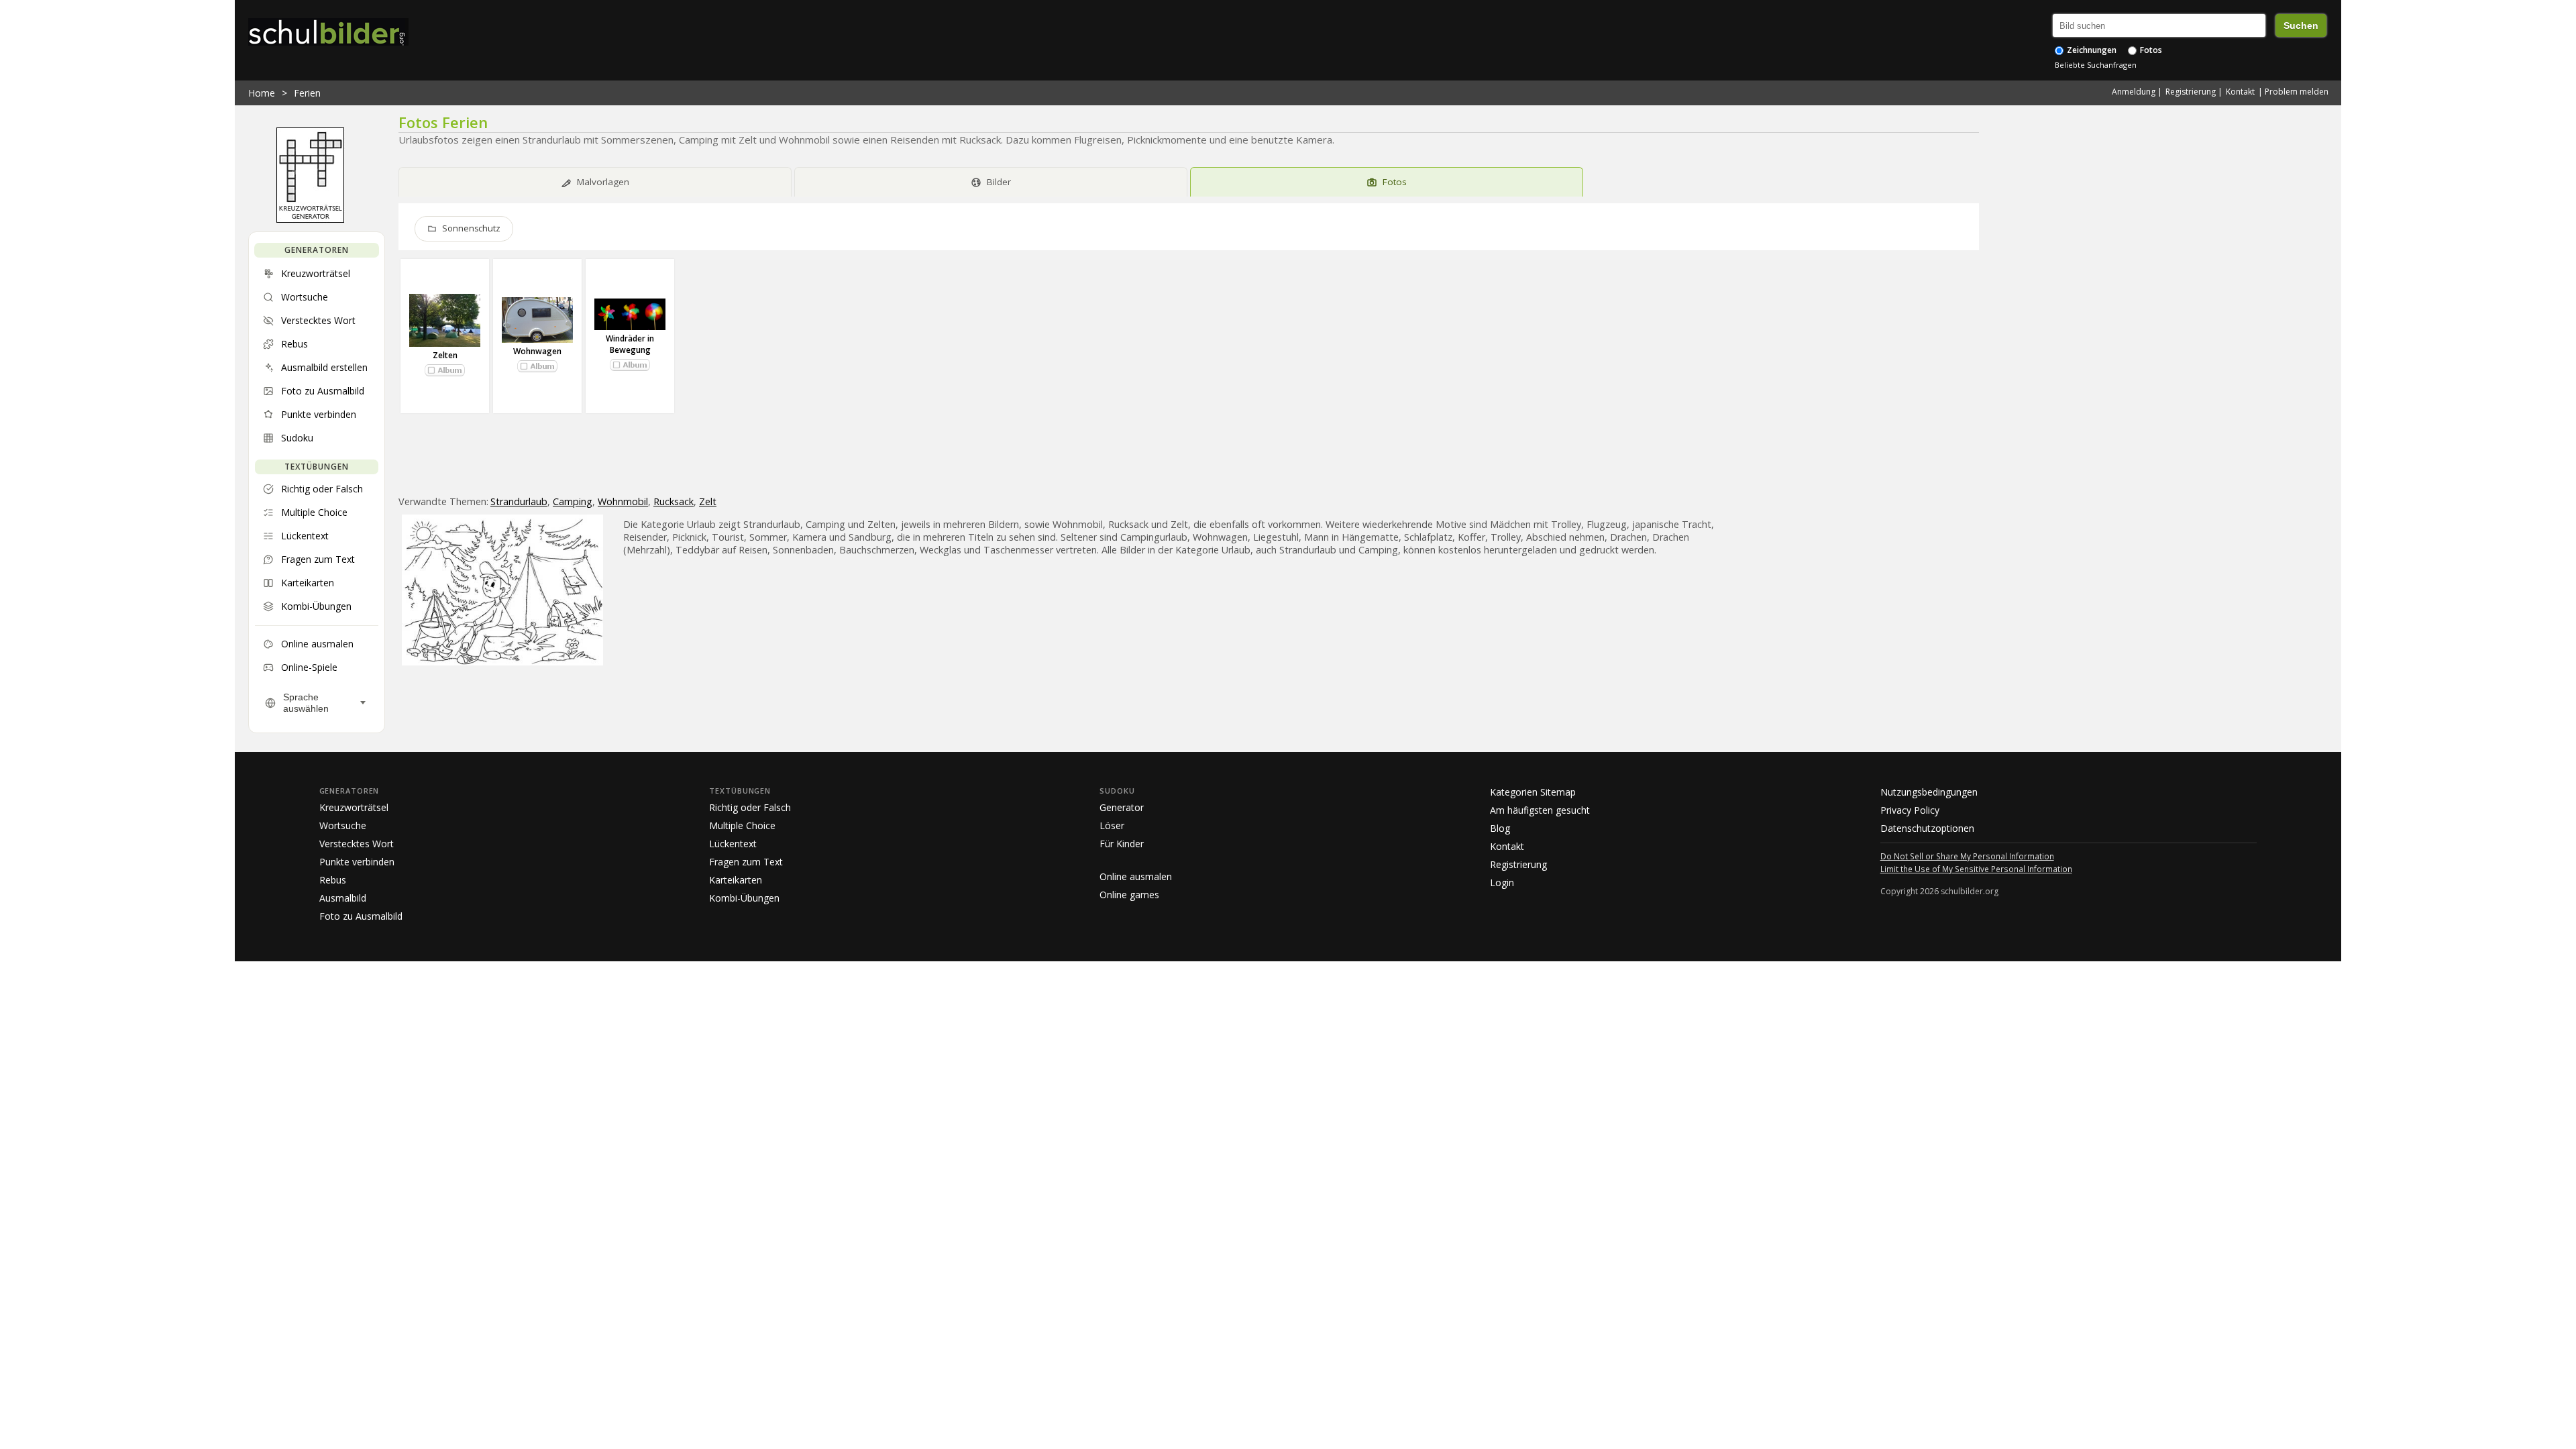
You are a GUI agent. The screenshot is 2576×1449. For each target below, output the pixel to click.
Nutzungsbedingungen (1929, 792)
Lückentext (733, 844)
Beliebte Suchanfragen (2096, 65)
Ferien (307, 93)
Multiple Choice (742, 825)
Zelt (708, 501)
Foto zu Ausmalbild (361, 916)
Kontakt (2240, 92)
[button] (445, 370)
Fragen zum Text (746, 862)
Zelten (445, 355)
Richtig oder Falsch (750, 807)
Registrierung (2191, 92)
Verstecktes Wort (357, 844)
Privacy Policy (1910, 810)
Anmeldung (2134, 92)
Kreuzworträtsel (354, 807)
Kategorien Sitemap (1533, 792)
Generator (1122, 807)
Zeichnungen (2091, 50)
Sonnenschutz (471, 228)
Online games (1129, 895)
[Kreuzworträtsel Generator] (310, 219)
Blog (1500, 828)
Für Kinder (1122, 844)
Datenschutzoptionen (1927, 828)
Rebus (333, 880)
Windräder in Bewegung (630, 344)
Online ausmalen (1136, 876)
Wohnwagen (537, 351)
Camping (573, 501)
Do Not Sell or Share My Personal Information (1967, 856)
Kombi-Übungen (744, 898)
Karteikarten (736, 880)
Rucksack (674, 501)
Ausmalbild (343, 898)
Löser (1112, 825)
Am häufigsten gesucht (1540, 810)
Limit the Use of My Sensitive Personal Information (1976, 869)
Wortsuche (343, 825)
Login (1502, 882)
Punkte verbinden (357, 862)
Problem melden (2297, 92)
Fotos (2150, 50)
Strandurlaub (519, 501)
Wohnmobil (623, 501)
